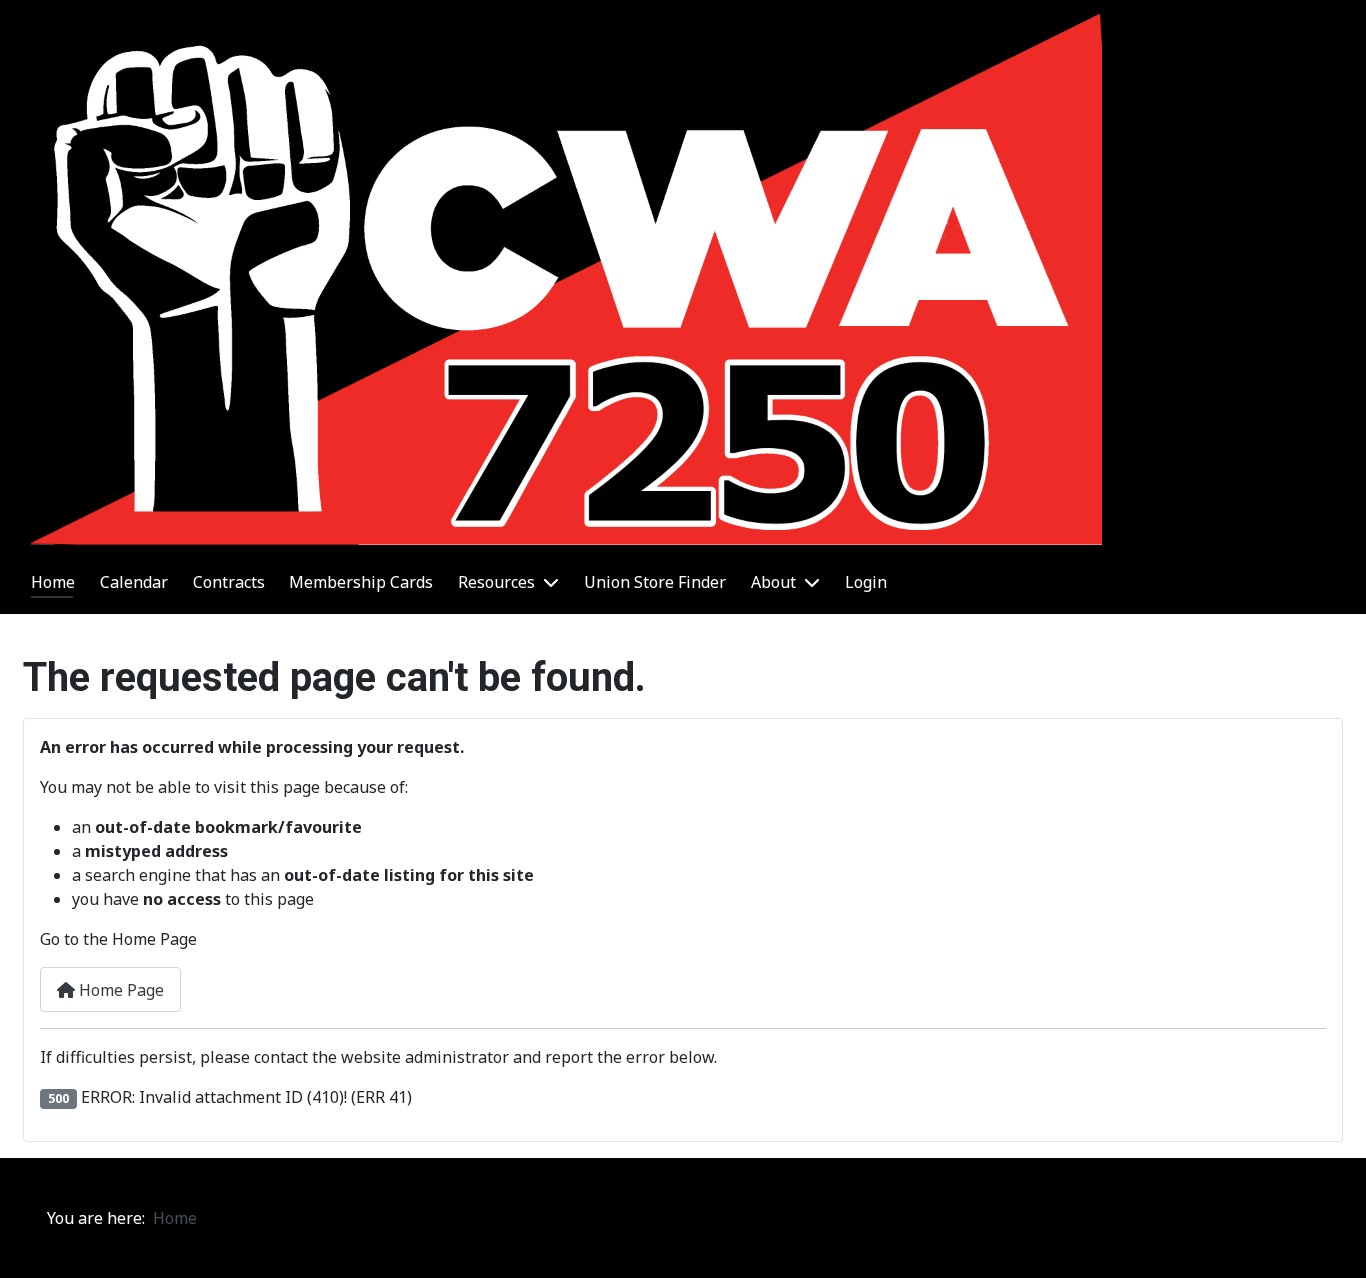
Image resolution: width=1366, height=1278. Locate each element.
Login (866, 582)
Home (53, 582)
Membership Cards (361, 582)
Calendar (134, 582)
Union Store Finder (655, 582)
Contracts (229, 582)
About (773, 582)
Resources (496, 582)
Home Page (119, 990)
